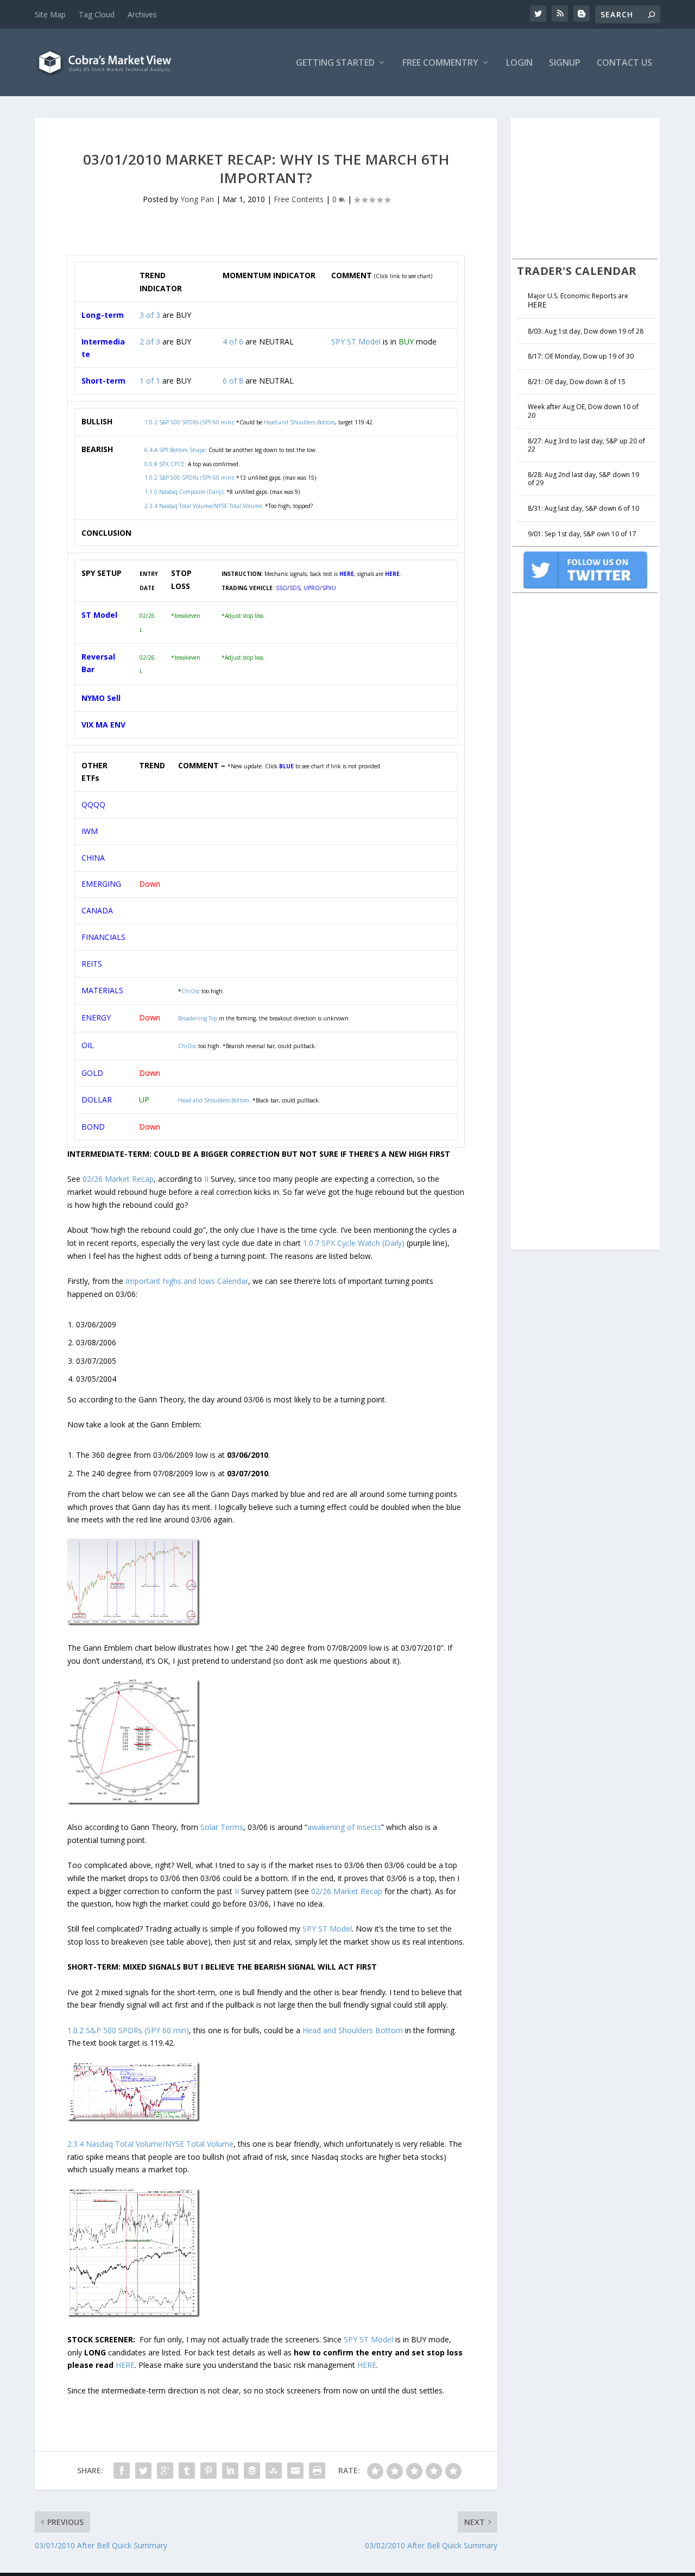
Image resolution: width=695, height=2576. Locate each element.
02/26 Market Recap (118, 1179)
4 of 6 (233, 341)
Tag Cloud (97, 14)
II (206, 1179)
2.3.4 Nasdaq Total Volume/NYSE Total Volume (203, 506)
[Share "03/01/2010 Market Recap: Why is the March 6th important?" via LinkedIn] (230, 2471)
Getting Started (335, 63)
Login (519, 63)
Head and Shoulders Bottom (214, 1100)
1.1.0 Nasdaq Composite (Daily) (184, 492)
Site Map (50, 14)
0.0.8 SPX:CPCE (165, 464)
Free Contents (299, 199)
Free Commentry (440, 63)
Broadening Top (198, 1018)
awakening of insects (344, 1827)
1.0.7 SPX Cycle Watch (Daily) (354, 1243)
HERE (125, 2365)
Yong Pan (197, 199)
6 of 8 (233, 381)
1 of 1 (150, 381)
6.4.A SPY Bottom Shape (175, 450)
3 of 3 (150, 315)
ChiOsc (191, 991)
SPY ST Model (356, 341)
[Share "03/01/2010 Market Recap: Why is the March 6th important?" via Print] (317, 2471)
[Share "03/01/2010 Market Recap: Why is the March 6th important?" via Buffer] (252, 2471)
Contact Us (624, 63)
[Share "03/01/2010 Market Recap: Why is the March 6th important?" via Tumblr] (187, 2471)
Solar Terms (222, 1827)
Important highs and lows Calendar (187, 1281)
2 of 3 (150, 341)
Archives (142, 14)
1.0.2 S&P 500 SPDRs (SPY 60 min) (189, 478)
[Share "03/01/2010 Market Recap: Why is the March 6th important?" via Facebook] (122, 2471)
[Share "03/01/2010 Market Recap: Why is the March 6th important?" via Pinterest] (208, 2471)
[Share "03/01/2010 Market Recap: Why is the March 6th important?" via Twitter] (143, 2471)
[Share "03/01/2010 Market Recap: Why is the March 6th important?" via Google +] (165, 2471)
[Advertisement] (594, 187)
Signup (565, 63)
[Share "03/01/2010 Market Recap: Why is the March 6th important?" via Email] (295, 2471)
